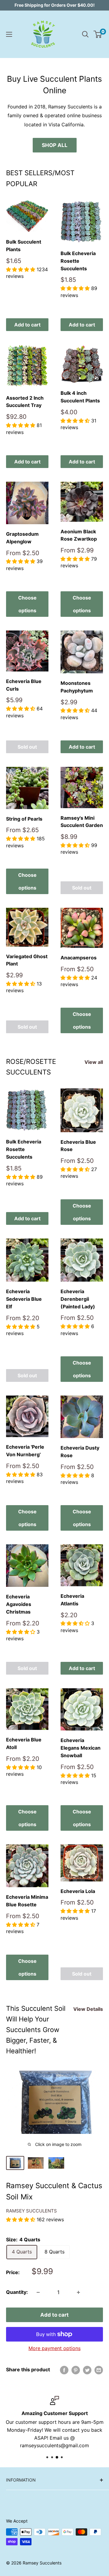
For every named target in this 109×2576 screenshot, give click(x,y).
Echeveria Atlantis (72, 1600)
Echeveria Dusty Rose (80, 1452)
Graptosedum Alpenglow (22, 538)
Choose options (27, 604)
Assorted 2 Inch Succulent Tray (25, 402)
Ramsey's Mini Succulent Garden (82, 822)
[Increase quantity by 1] (78, 2292)
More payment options (54, 2348)
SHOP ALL (55, 145)
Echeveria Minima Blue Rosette (27, 1901)
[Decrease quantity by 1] (38, 2292)
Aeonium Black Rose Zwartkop (79, 535)
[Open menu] (9, 34)
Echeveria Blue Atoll (24, 1743)
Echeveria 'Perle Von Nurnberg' (25, 1451)
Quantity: (17, 2292)
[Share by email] (99, 2370)
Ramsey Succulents (31, 2211)
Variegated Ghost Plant (27, 960)
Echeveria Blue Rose (78, 1146)
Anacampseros (79, 958)
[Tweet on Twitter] (87, 2370)
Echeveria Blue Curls (24, 685)
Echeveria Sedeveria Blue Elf (24, 1299)
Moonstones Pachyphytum (77, 687)
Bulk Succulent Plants (24, 246)
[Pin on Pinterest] (76, 2370)
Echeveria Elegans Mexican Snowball (81, 1748)
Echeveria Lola (78, 1891)
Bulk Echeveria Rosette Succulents (78, 261)
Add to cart (27, 325)
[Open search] (85, 34)
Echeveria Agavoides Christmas (19, 1604)
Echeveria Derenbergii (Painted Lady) (78, 1299)
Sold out (27, 747)
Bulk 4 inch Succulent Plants (80, 397)
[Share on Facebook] (64, 2370)
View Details (88, 2009)
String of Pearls (24, 819)
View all (94, 1062)
